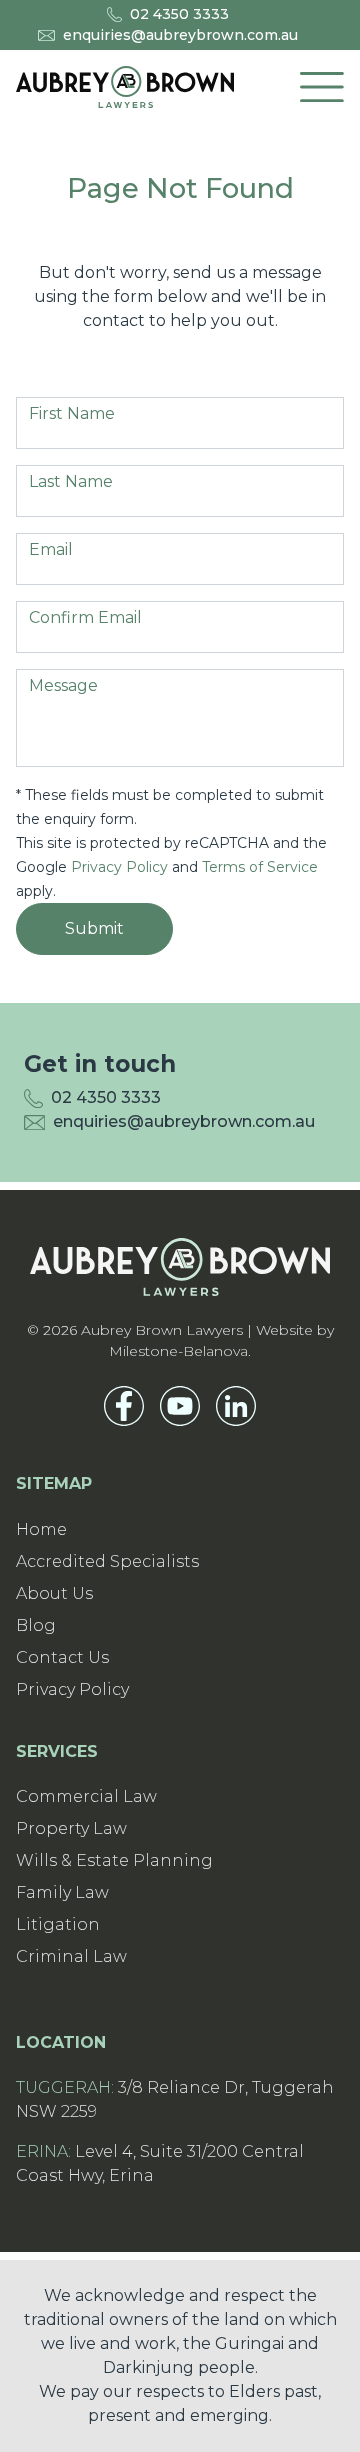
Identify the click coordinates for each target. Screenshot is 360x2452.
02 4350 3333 (179, 14)
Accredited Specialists (107, 1561)
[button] (322, 87)
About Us (54, 1593)
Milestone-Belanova (178, 1351)
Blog (36, 1625)
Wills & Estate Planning (114, 1860)
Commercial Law (86, 1796)
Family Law (62, 1892)
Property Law (71, 1828)
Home (41, 1529)
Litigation (58, 1924)
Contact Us (62, 1657)
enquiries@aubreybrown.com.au (180, 35)
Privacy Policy (119, 867)
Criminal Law (71, 1956)
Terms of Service (260, 867)
